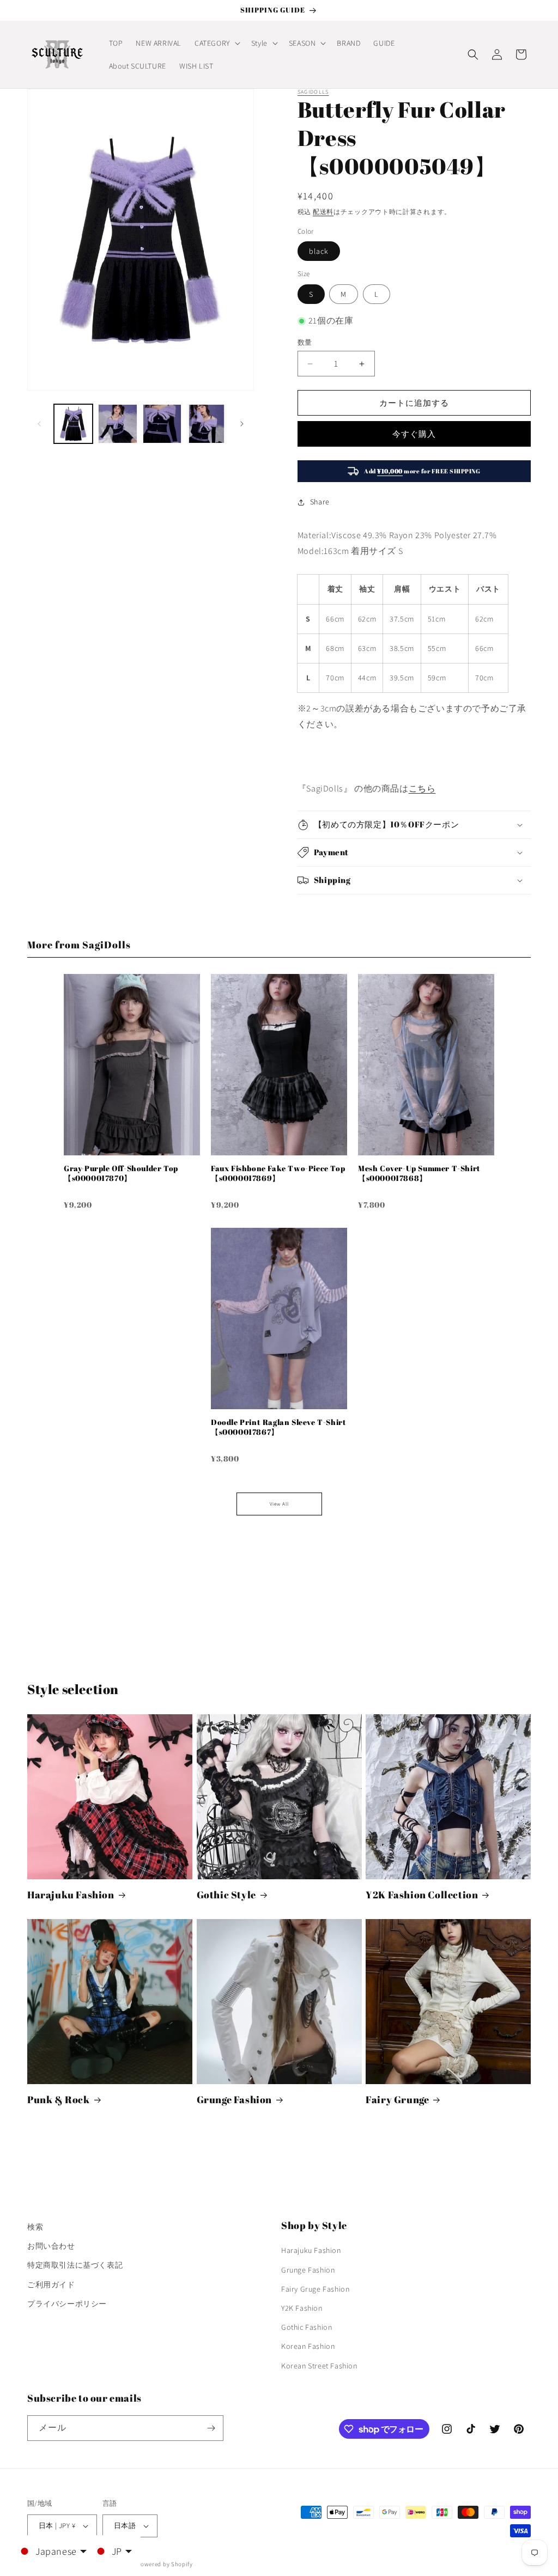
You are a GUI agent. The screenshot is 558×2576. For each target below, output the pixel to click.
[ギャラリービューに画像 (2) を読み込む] (117, 424)
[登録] (211, 2428)
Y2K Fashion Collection (422, 1895)
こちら (422, 788)
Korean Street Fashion (319, 2366)
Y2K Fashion (302, 2308)
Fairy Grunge (397, 2100)
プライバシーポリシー (67, 2304)
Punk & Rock (59, 2100)
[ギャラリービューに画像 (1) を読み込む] (73, 424)
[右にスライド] (242, 424)
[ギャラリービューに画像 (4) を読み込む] (206, 424)
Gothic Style (226, 1895)
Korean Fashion (308, 2346)
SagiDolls (313, 92)
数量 (305, 342)
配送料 (323, 212)
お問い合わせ (51, 2246)
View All (279, 1504)
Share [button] (320, 502)
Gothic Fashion (307, 2327)
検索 (35, 2227)
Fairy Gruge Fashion (315, 2289)
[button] (216, 43)
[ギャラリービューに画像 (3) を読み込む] (162, 424)
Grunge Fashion (234, 2100)
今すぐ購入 (414, 434)
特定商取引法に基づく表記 (75, 2265)
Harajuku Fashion (71, 1895)
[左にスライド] (39, 424)
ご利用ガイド (51, 2285)
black (319, 251)
